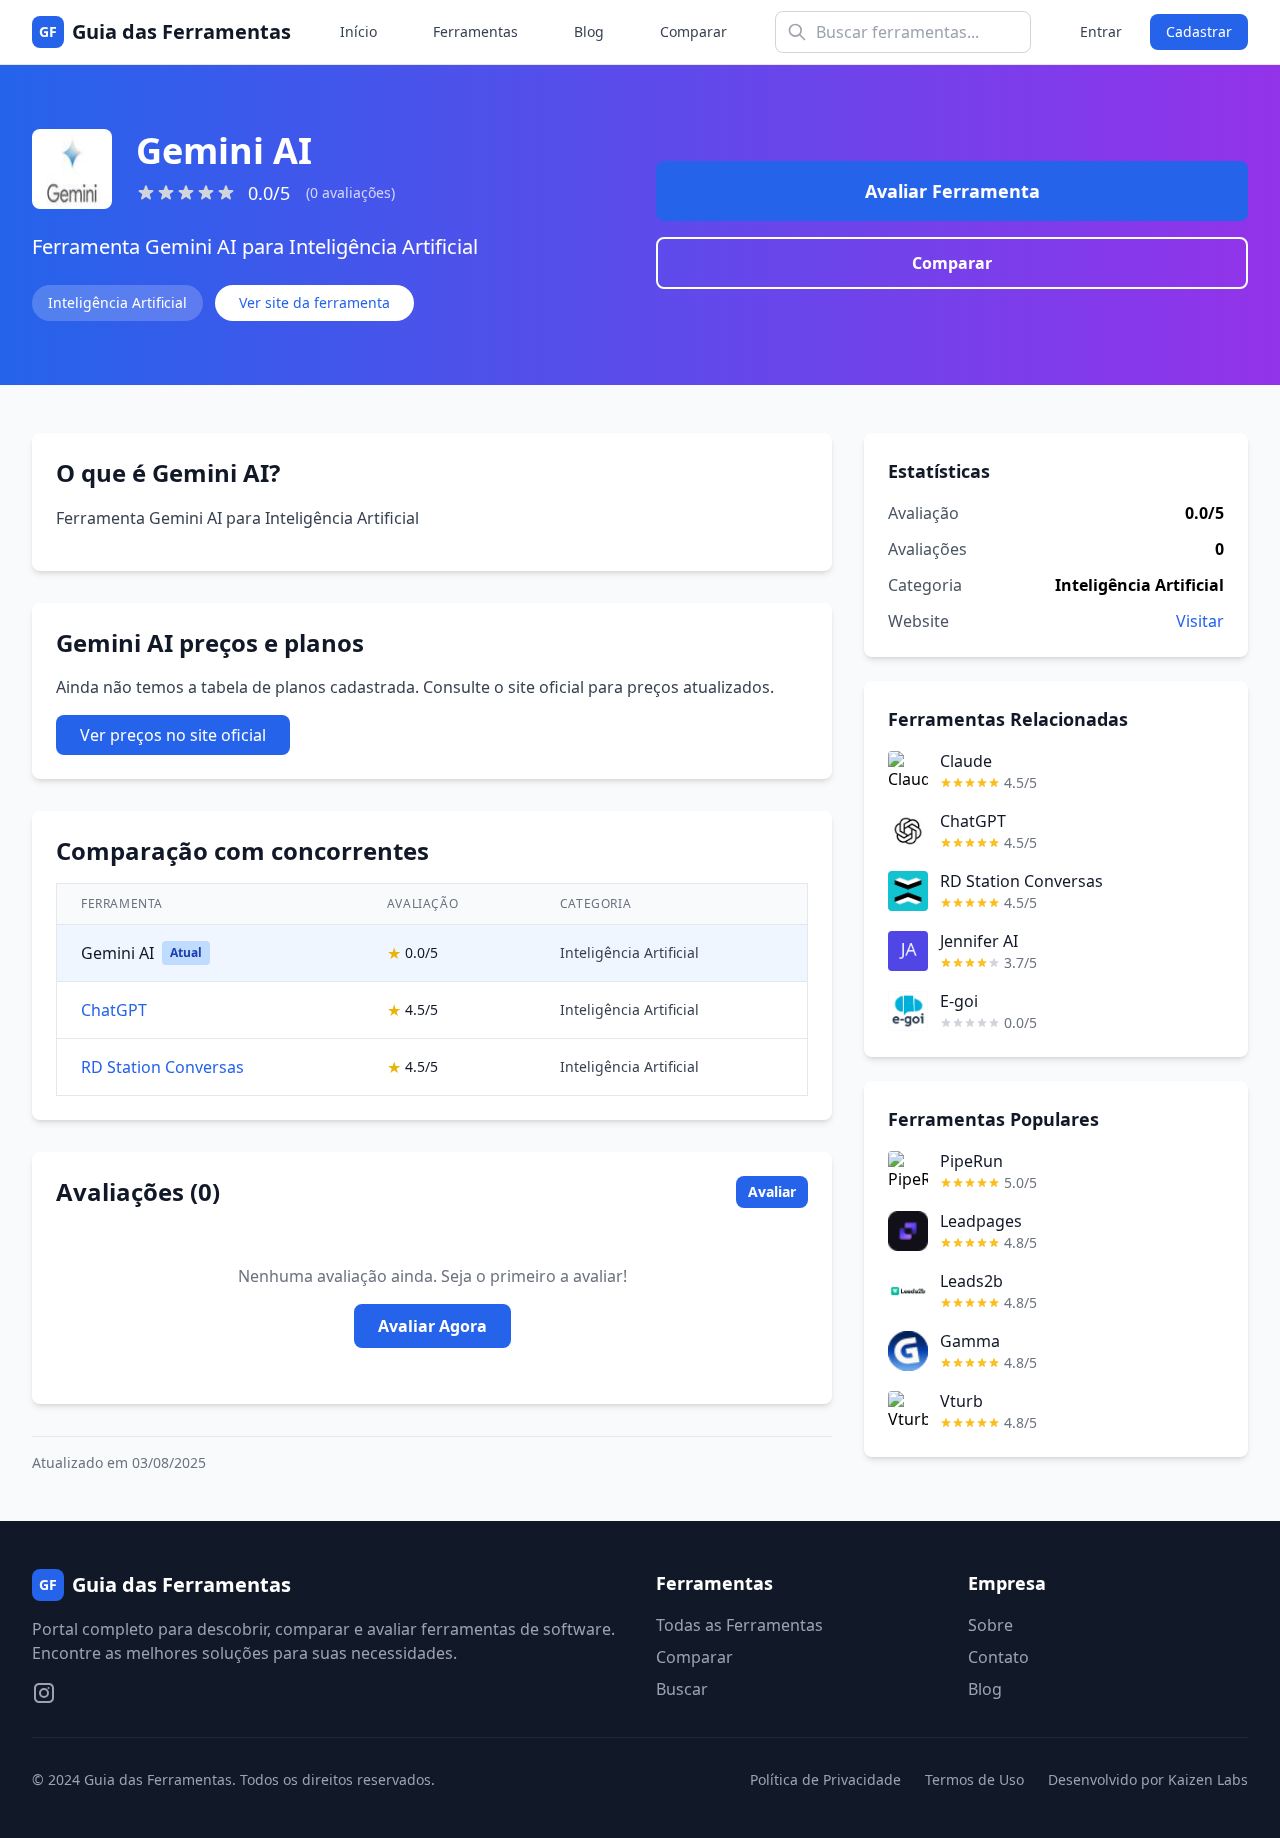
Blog (589, 31)
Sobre (990, 1625)
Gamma (970, 1341)
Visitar (1200, 621)
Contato (998, 1657)
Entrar (1101, 31)
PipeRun (971, 1161)
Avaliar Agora (432, 1326)
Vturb (961, 1401)
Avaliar (772, 1191)
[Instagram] (44, 1693)
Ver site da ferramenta (314, 302)
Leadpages (981, 1221)
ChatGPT (114, 1010)
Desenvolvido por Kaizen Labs (1148, 1779)
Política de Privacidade (825, 1779)
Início (358, 31)
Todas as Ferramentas (739, 1625)
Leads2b (971, 1281)
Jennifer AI (979, 941)
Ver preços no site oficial (173, 735)
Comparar (693, 31)
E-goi (959, 1001)
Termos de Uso (974, 1779)
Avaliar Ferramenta (952, 191)
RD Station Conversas (162, 1067)
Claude (966, 761)
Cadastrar (1199, 31)
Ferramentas (475, 31)
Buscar (682, 1689)
